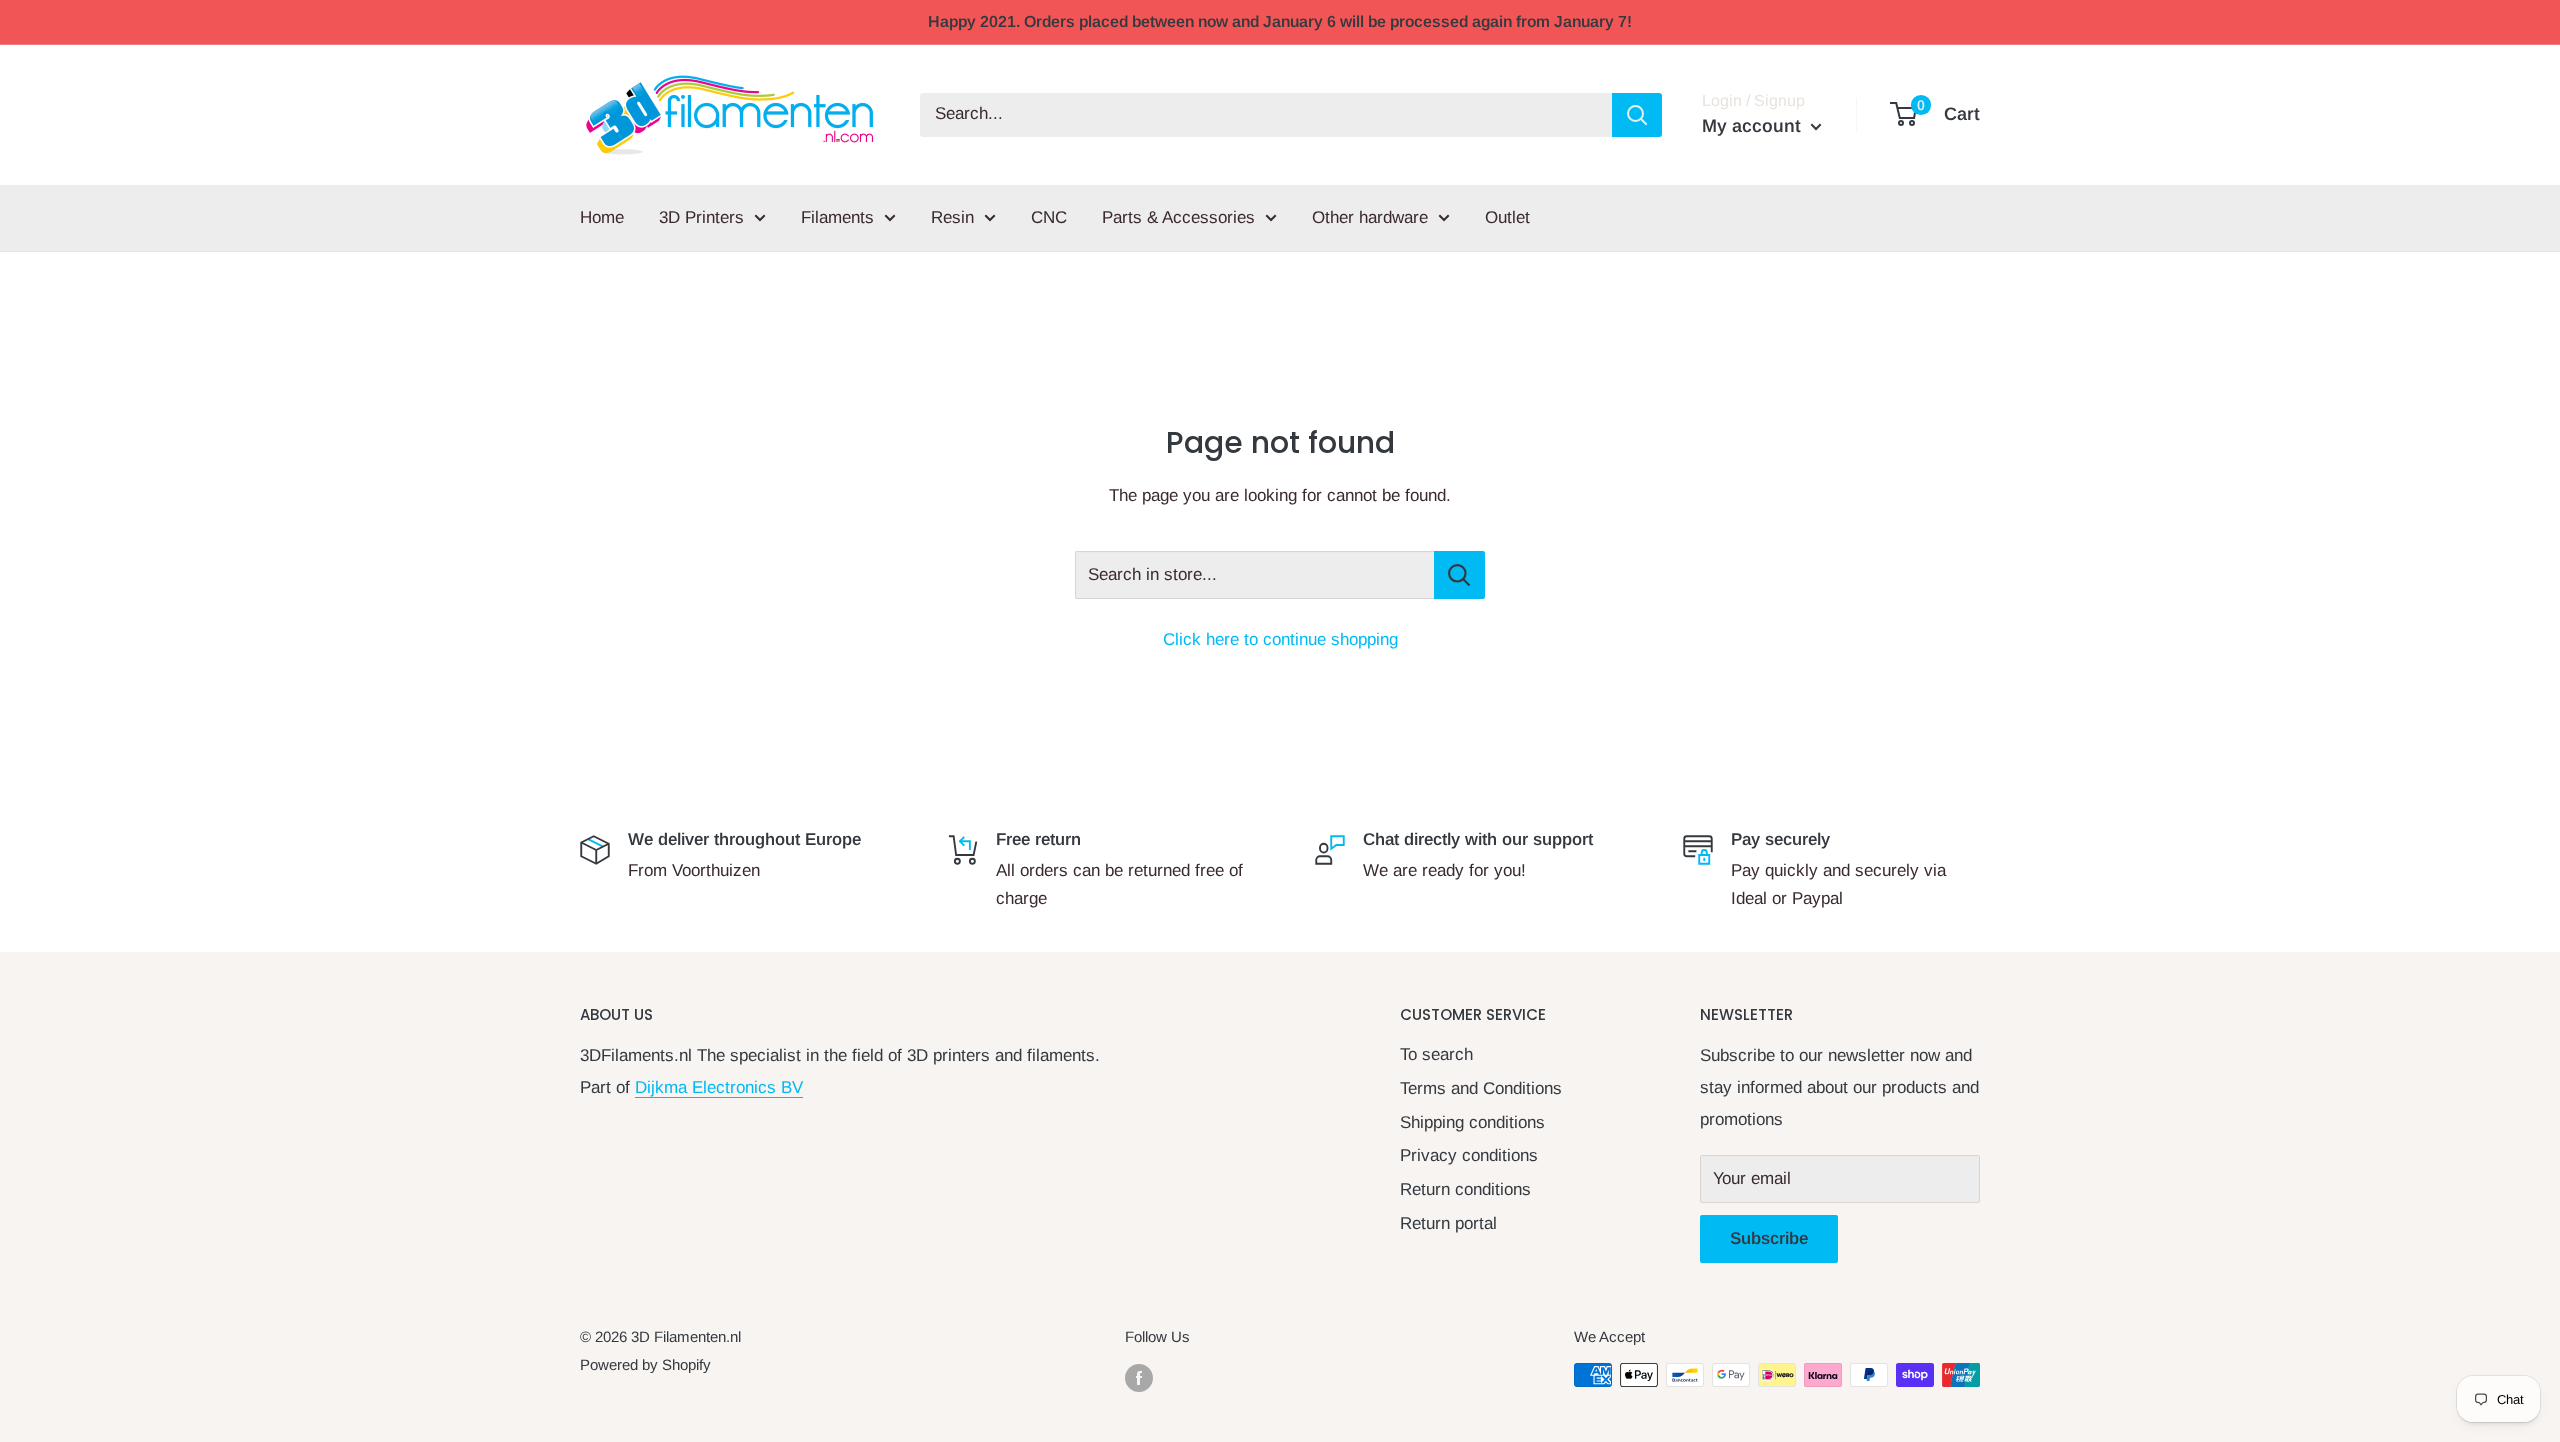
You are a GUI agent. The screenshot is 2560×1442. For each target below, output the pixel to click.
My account (1754, 126)
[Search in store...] (1459, 575)
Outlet (1507, 217)
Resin (952, 217)
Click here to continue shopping (1280, 639)
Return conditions (1465, 1189)
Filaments (837, 217)
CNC (1049, 217)
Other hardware (1370, 217)
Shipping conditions (1472, 1122)
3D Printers (701, 217)
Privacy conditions (1469, 1155)
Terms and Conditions (1481, 1088)
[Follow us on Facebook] (1139, 1377)
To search (1436, 1054)
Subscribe (1769, 1238)
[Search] (1637, 115)
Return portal (1448, 1223)
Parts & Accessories (1178, 217)
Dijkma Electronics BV (719, 1087)
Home (602, 217)
